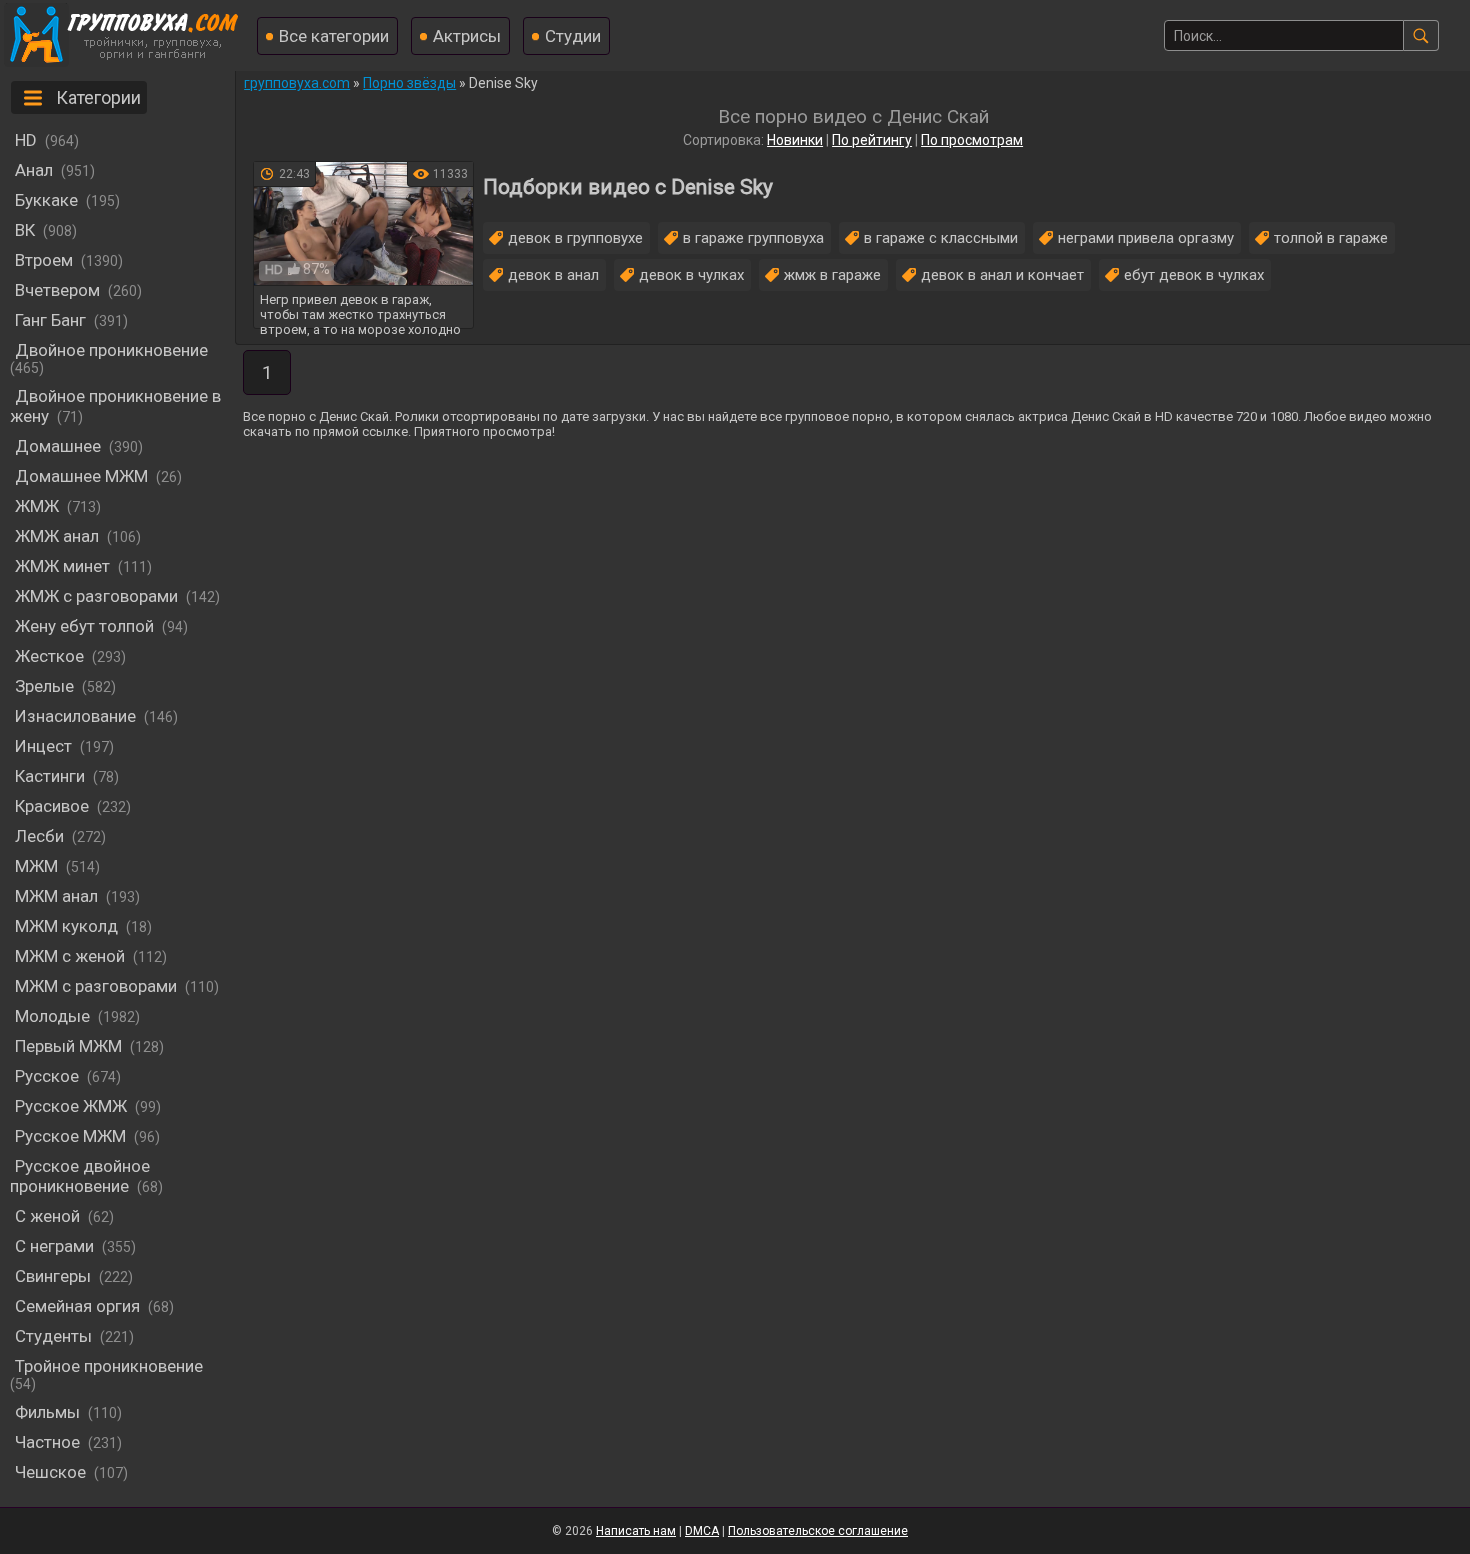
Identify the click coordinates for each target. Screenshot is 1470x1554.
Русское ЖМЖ (71, 1106)
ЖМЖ (37, 506)
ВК (25, 230)
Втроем (44, 260)
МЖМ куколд (66, 926)
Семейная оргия (77, 1306)
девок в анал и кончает (1002, 275)
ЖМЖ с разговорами (96, 596)
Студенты (53, 1336)
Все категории (334, 36)
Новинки (795, 140)
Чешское (50, 1472)
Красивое (52, 806)
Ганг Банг (50, 320)
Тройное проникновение (109, 1366)
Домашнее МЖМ (81, 476)
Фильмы (47, 1412)
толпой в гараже (1331, 238)
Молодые (52, 1016)
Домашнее (58, 446)
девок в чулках (691, 275)
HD (26, 140)
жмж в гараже (832, 275)
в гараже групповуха (753, 238)
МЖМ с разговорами (96, 986)
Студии (573, 36)
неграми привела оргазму (1146, 238)
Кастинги (50, 776)
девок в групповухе (575, 238)
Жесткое (49, 656)
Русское (47, 1076)
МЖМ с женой (70, 956)
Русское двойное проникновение (80, 1176)
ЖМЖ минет (62, 566)
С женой (47, 1216)
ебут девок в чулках (1194, 275)
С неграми (54, 1246)
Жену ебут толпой (84, 626)
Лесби (39, 836)
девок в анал (553, 275)
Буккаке (46, 200)
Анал (34, 170)
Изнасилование (75, 716)
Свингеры (53, 1276)
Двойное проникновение (111, 350)
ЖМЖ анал (57, 536)
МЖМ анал (56, 896)
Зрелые (44, 686)
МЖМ (36, 866)
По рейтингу (872, 140)
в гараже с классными (941, 238)
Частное (47, 1442)
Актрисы (467, 36)
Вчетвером (57, 290)
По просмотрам (972, 140)
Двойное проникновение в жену (115, 406)
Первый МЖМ (68, 1046)
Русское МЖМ (70, 1136)
